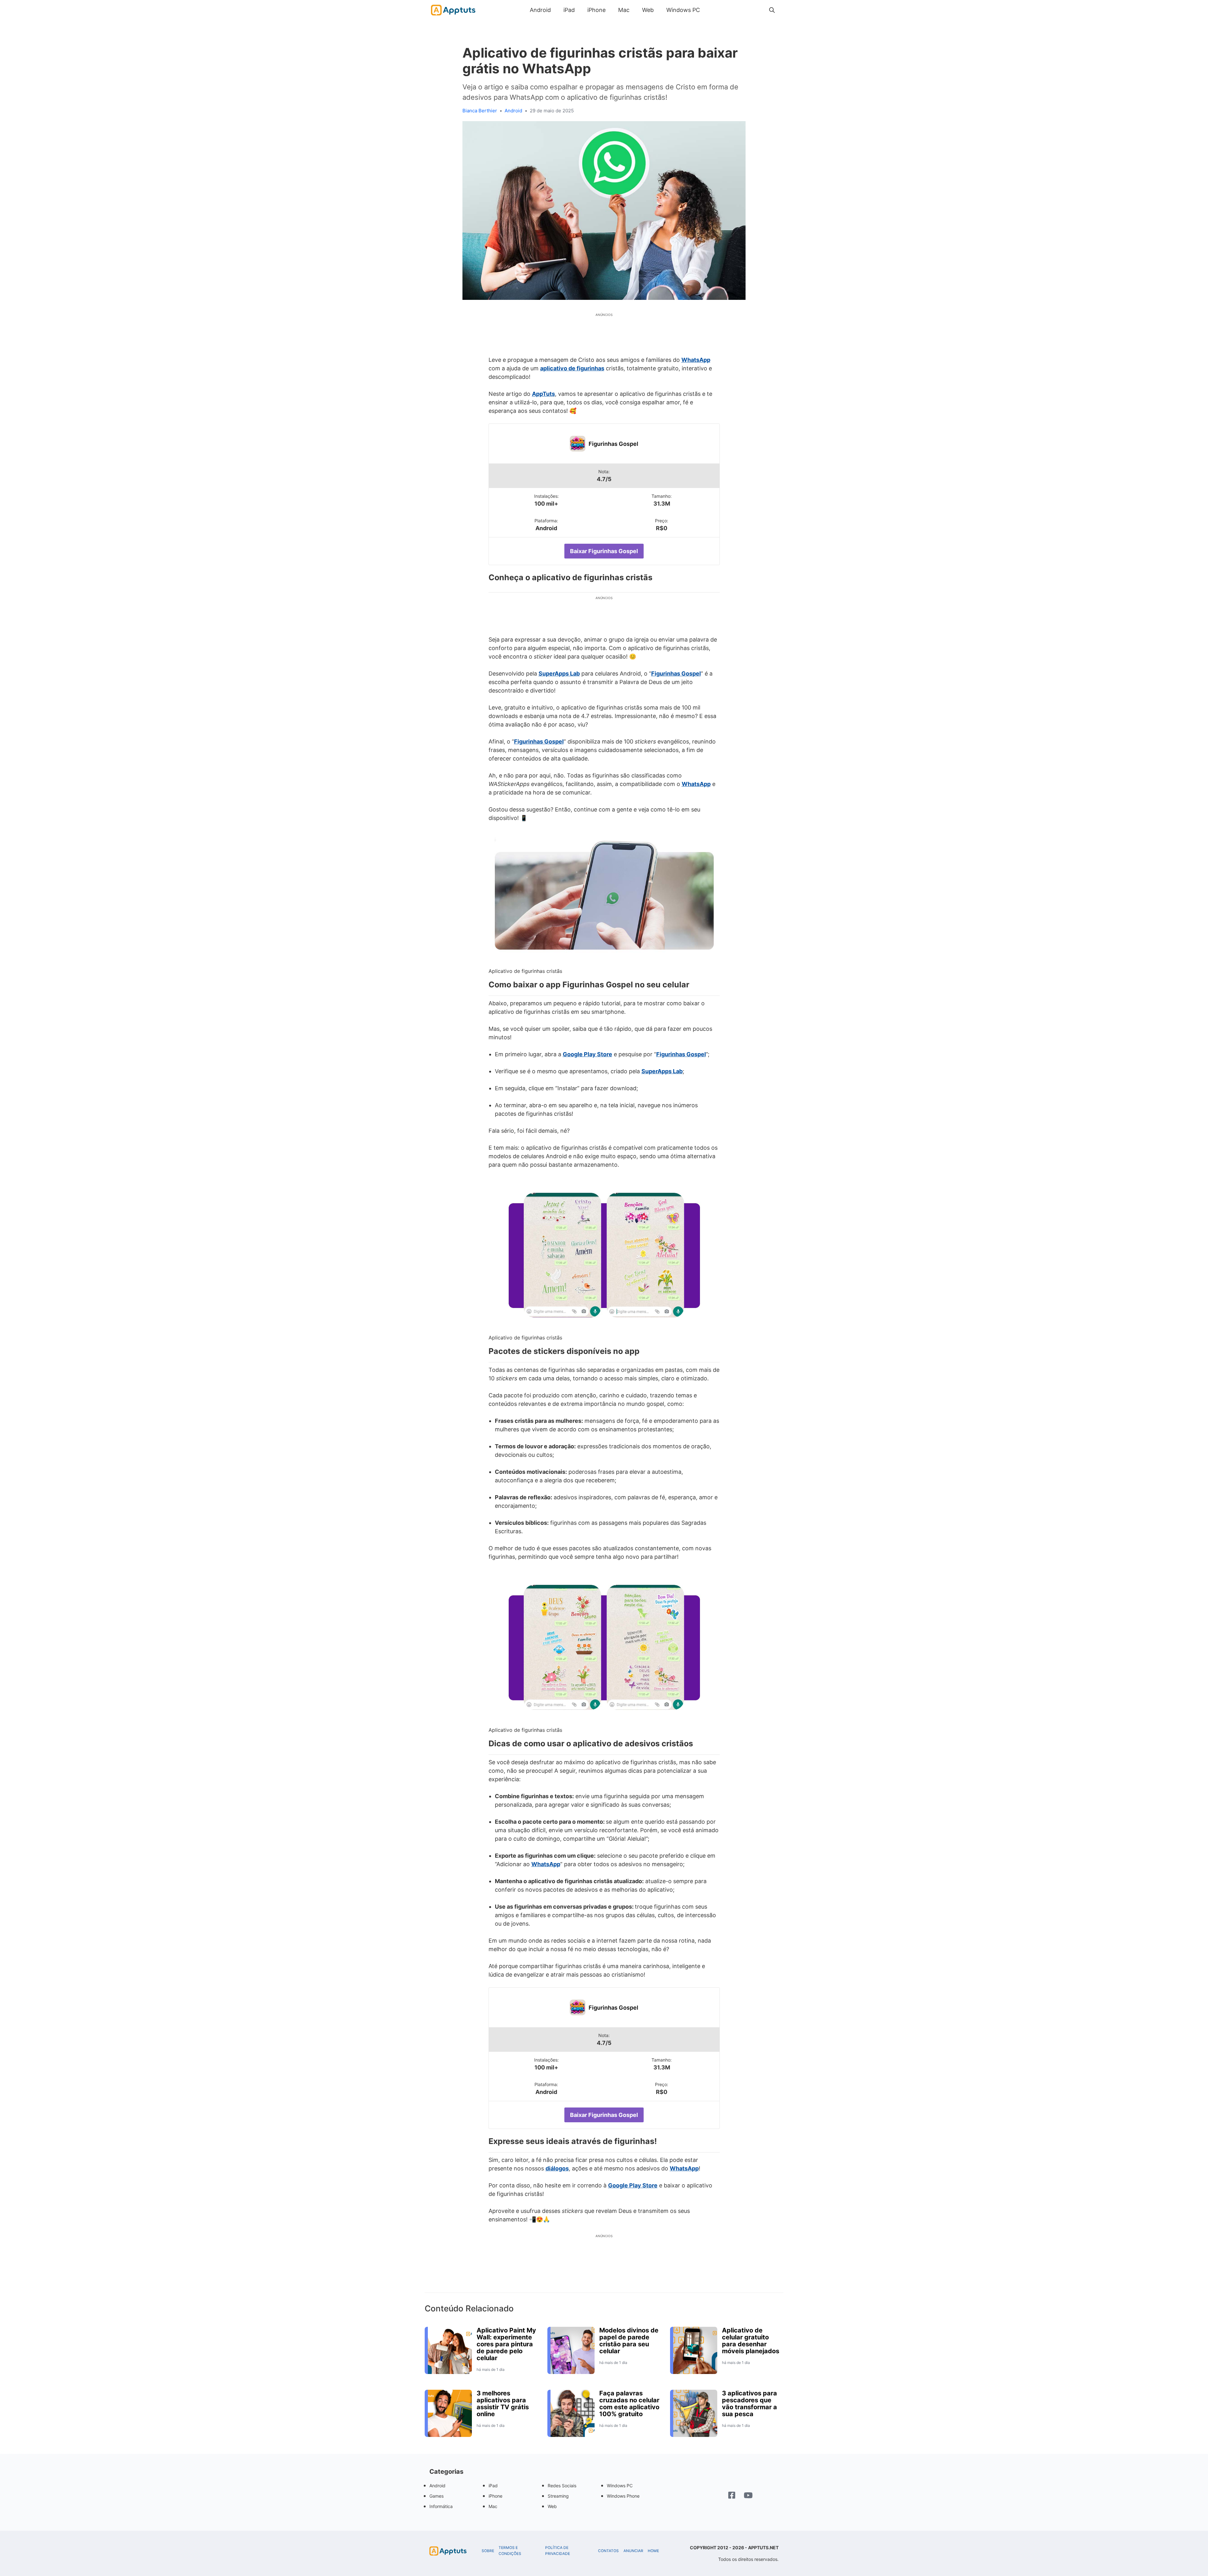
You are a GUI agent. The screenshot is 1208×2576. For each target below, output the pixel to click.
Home (653, 2551)
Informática (441, 2506)
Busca (713, 10)
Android (540, 10)
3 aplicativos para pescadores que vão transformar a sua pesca (749, 2404)
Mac (624, 10)
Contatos (608, 2551)
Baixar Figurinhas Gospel (604, 551)
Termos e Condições (510, 2551)
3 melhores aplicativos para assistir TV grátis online (503, 2404)
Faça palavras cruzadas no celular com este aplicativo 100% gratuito (629, 2404)
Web (648, 10)
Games (436, 2496)
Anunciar (633, 2551)
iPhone (596, 10)
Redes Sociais (562, 2486)
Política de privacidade (558, 2551)
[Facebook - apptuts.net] (732, 2496)
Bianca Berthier (480, 111)
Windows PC (683, 10)
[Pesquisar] (772, 10)
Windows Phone (623, 2496)
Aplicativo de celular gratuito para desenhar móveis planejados (751, 2341)
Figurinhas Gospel (613, 444)
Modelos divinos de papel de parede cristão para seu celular (629, 2341)
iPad (569, 10)
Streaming (558, 2496)
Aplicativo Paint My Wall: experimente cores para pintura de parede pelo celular (506, 2344)
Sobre (488, 2551)
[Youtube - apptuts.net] (748, 2496)
